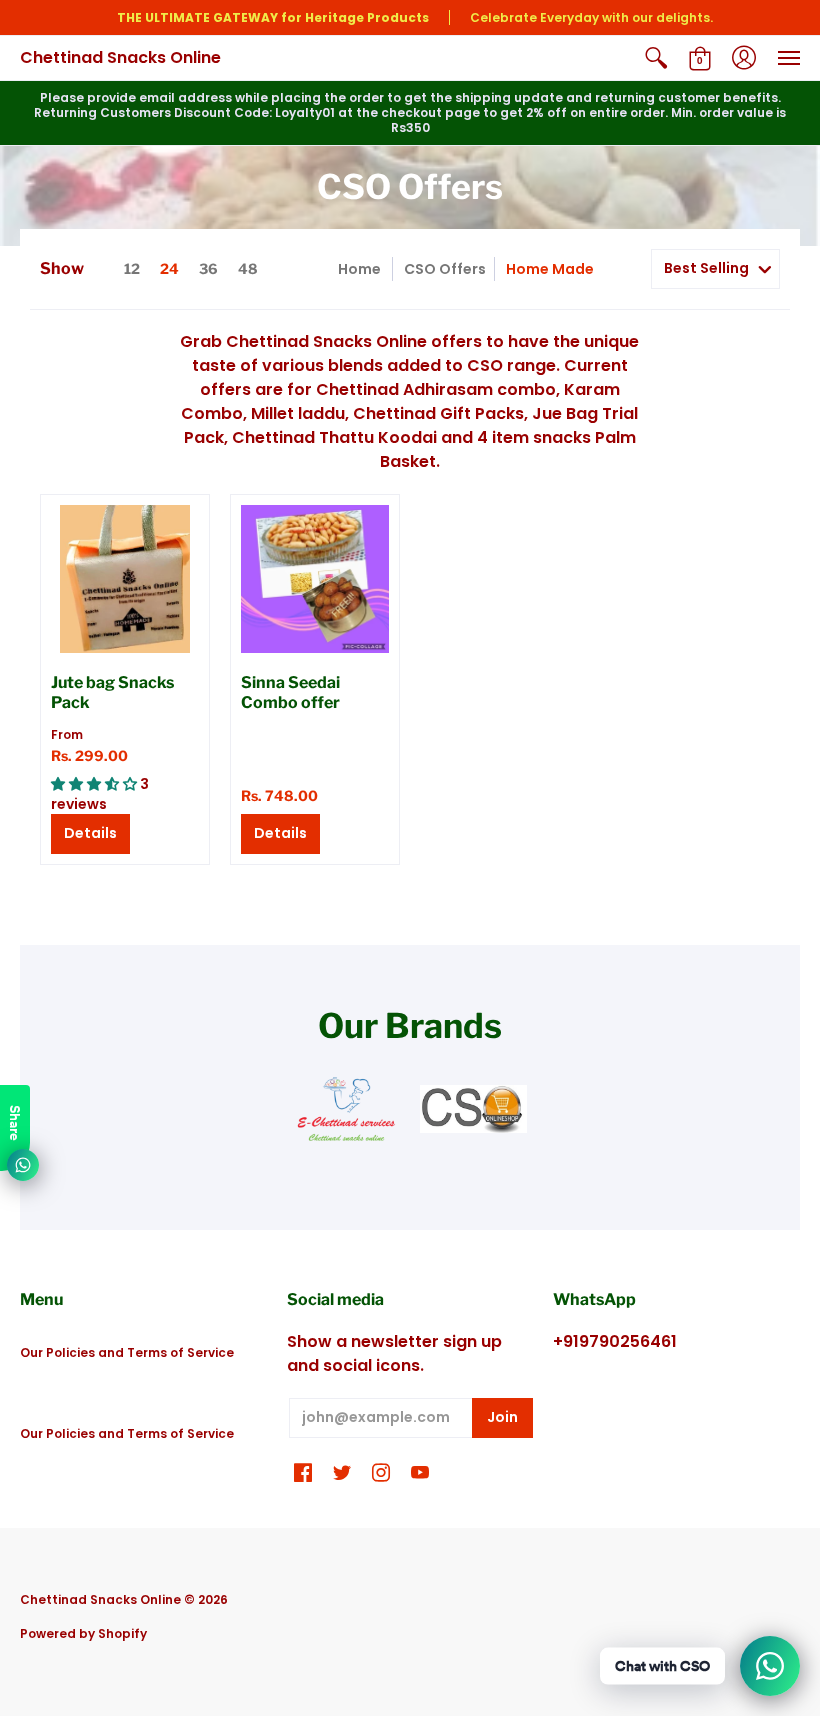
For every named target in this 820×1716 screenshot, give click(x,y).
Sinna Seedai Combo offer (290, 692)
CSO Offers (445, 269)
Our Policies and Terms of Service (127, 1352)
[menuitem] (656, 58)
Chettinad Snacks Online (120, 57)
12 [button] (132, 268)
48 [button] (248, 268)
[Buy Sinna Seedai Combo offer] (315, 579)
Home (359, 269)
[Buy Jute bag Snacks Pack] (125, 579)
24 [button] (169, 268)
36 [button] (208, 268)
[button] (656, 58)
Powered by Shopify (83, 1633)
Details (90, 833)
